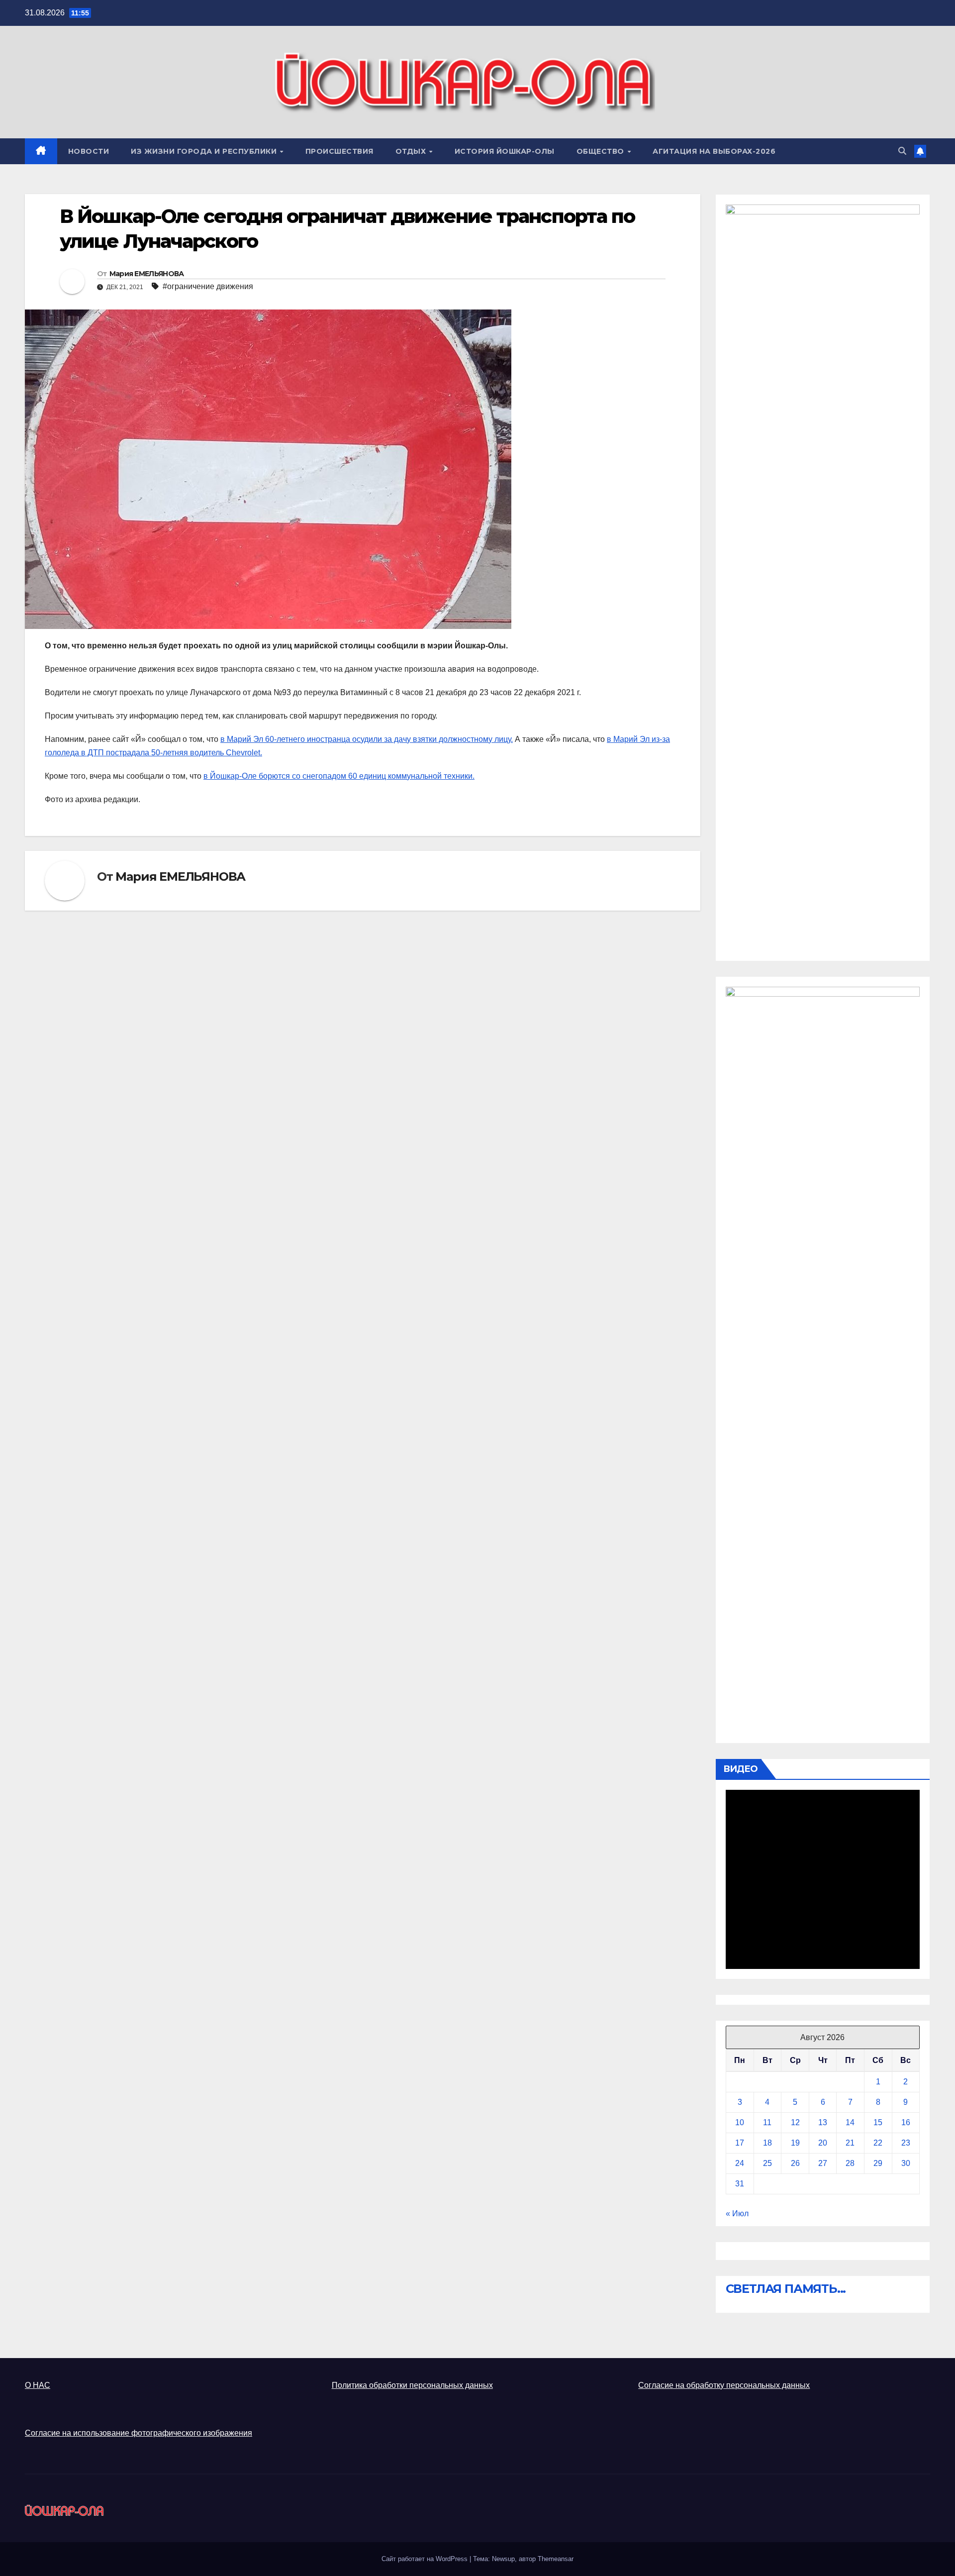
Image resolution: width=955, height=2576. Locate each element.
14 (850, 2122)
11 (767, 2122)
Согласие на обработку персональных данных (724, 2385)
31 (740, 2184)
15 (878, 2122)
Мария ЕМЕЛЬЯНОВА (147, 274)
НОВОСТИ (89, 151)
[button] (902, 151)
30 (906, 2163)
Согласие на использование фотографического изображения (139, 2433)
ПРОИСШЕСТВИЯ (339, 151)
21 (850, 2143)
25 (767, 2163)
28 (850, 2163)
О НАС (38, 2385)
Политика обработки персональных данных (412, 2385)
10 (740, 2122)
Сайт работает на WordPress (426, 2559)
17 (740, 2143)
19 (795, 2143)
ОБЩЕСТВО (602, 151)
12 (795, 2122)
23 (906, 2143)
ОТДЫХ (412, 151)
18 (767, 2143)
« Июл (737, 2214)
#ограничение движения (208, 286)
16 (906, 2122)
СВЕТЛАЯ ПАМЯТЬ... (786, 2289)
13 (823, 2122)
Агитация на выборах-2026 (714, 151)
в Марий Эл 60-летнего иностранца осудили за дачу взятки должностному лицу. (367, 739)
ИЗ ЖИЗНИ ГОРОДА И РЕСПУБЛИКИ (205, 151)
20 (823, 2143)
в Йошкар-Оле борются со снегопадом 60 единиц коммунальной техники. (339, 776)
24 (740, 2163)
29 (878, 2163)
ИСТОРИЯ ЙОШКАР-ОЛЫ (505, 151)
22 (878, 2143)
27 (823, 2163)
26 (795, 2163)
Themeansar (556, 2559)
